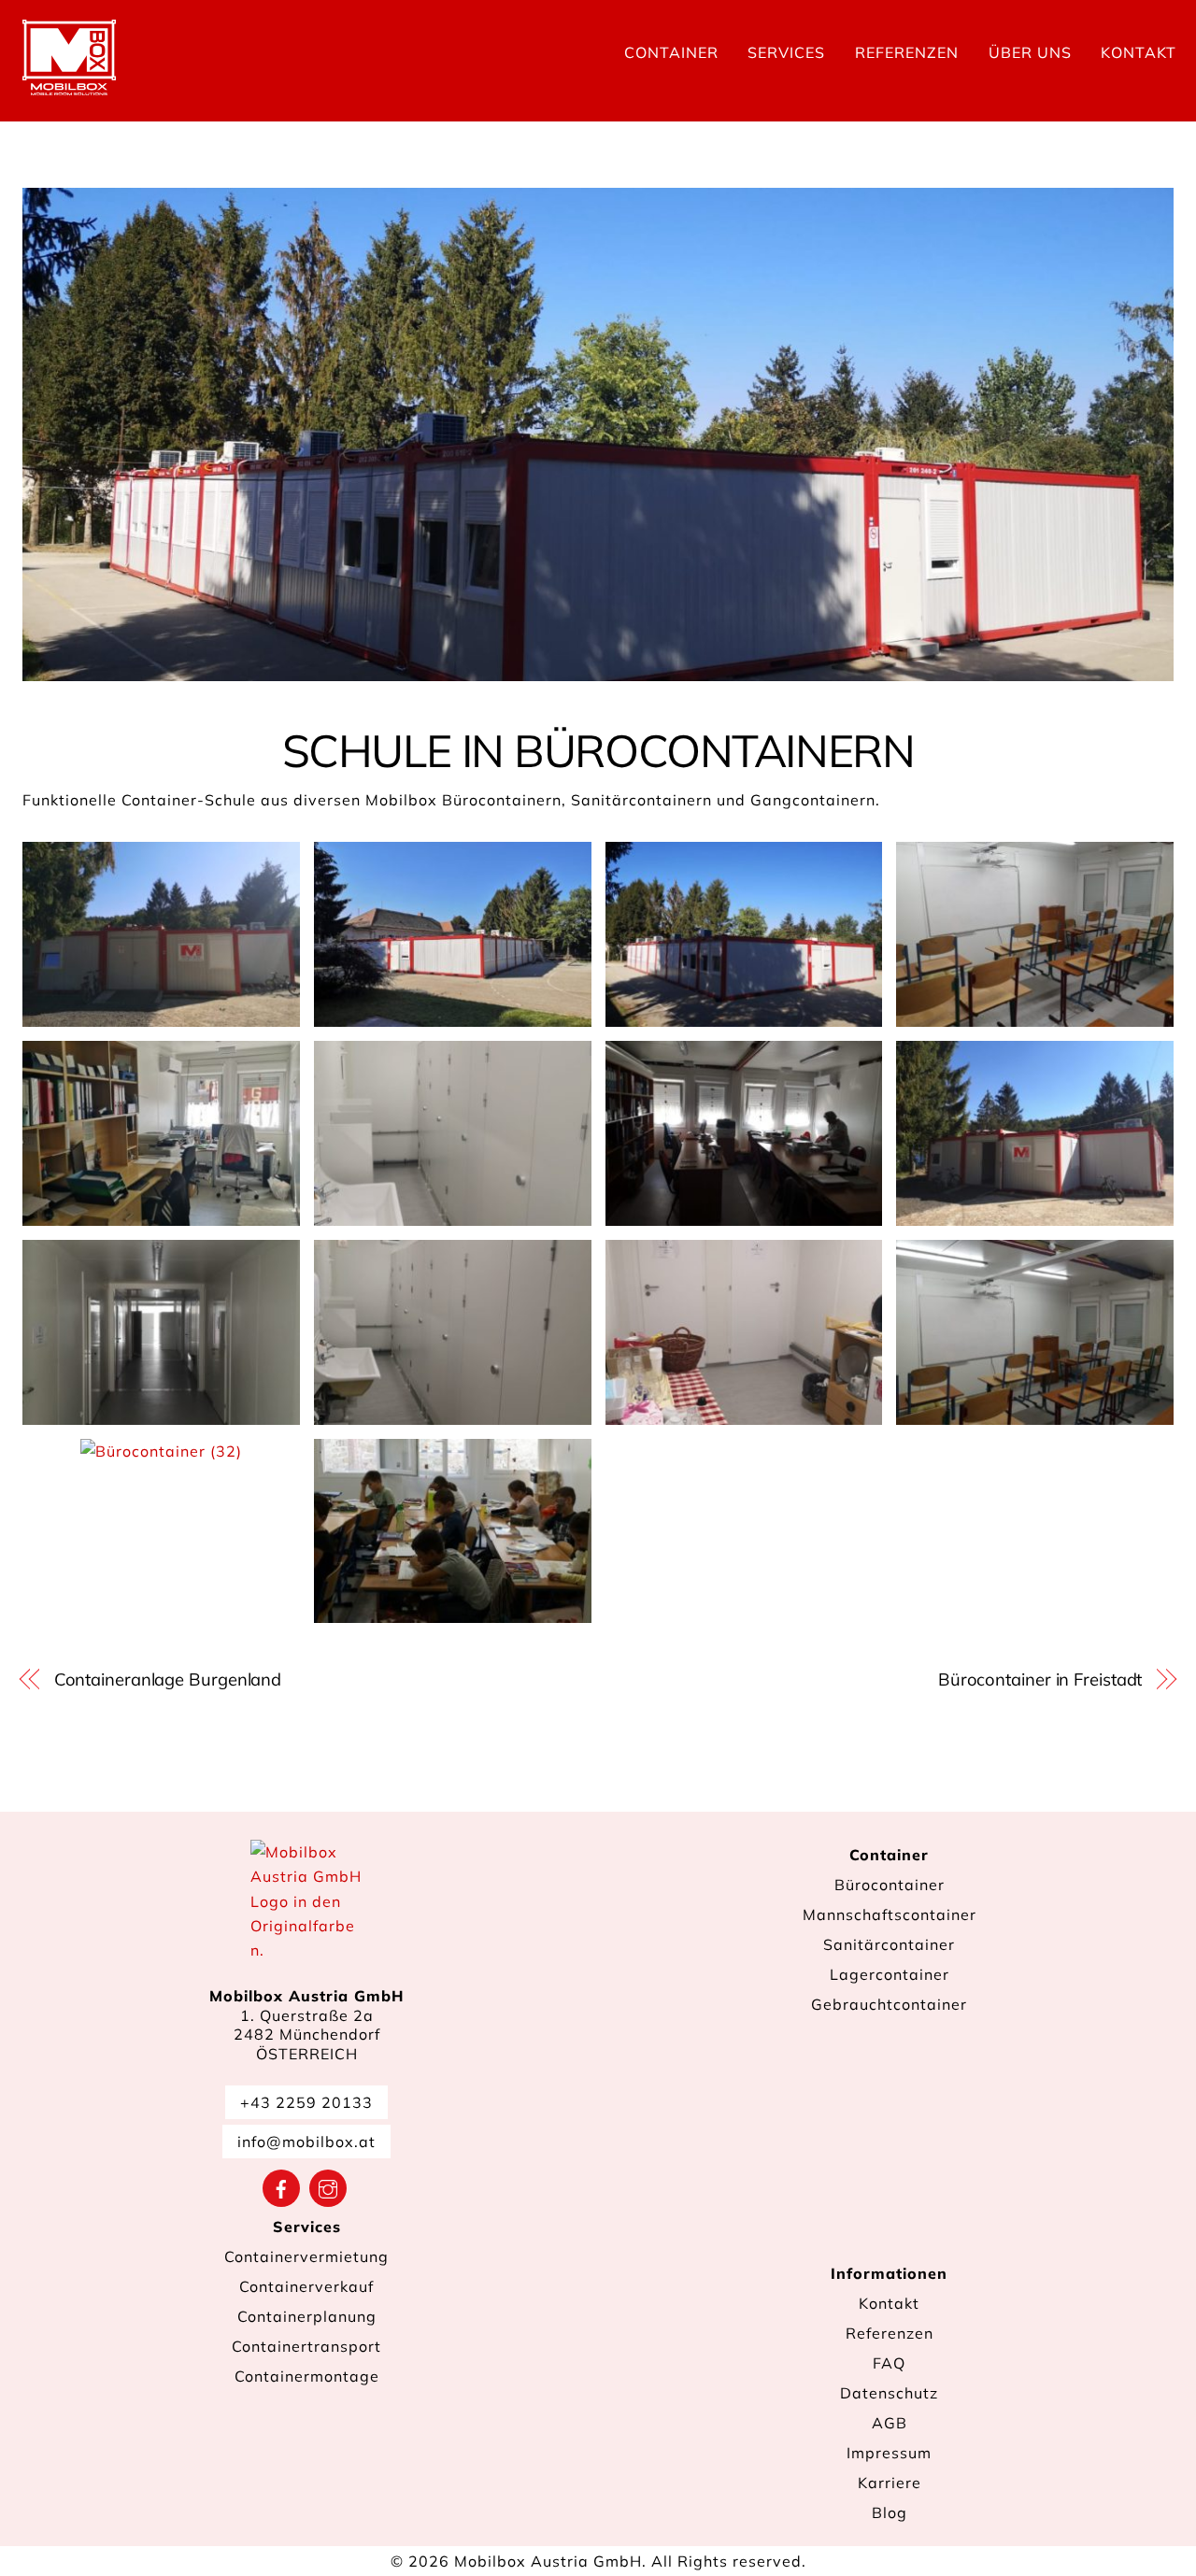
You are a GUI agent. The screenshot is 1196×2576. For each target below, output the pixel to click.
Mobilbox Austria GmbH (548, 2561)
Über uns (1030, 52)
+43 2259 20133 (306, 2102)
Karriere (890, 2483)
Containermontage (307, 2376)
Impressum (889, 2453)
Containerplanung (307, 2316)
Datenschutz (889, 2393)
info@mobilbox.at (306, 2142)
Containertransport (306, 2346)
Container (671, 52)
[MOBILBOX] (69, 86)
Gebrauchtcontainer (889, 2004)
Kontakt (1139, 52)
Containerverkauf (306, 2286)
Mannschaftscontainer (890, 1914)
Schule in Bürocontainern (598, 750)
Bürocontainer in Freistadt (1040, 1679)
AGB (890, 2423)
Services (786, 52)
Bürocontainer (890, 1885)
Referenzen (907, 52)
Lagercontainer (890, 1974)
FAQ (889, 2363)
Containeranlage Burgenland (168, 1679)
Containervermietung (306, 2256)
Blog (890, 2512)
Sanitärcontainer (889, 1944)
